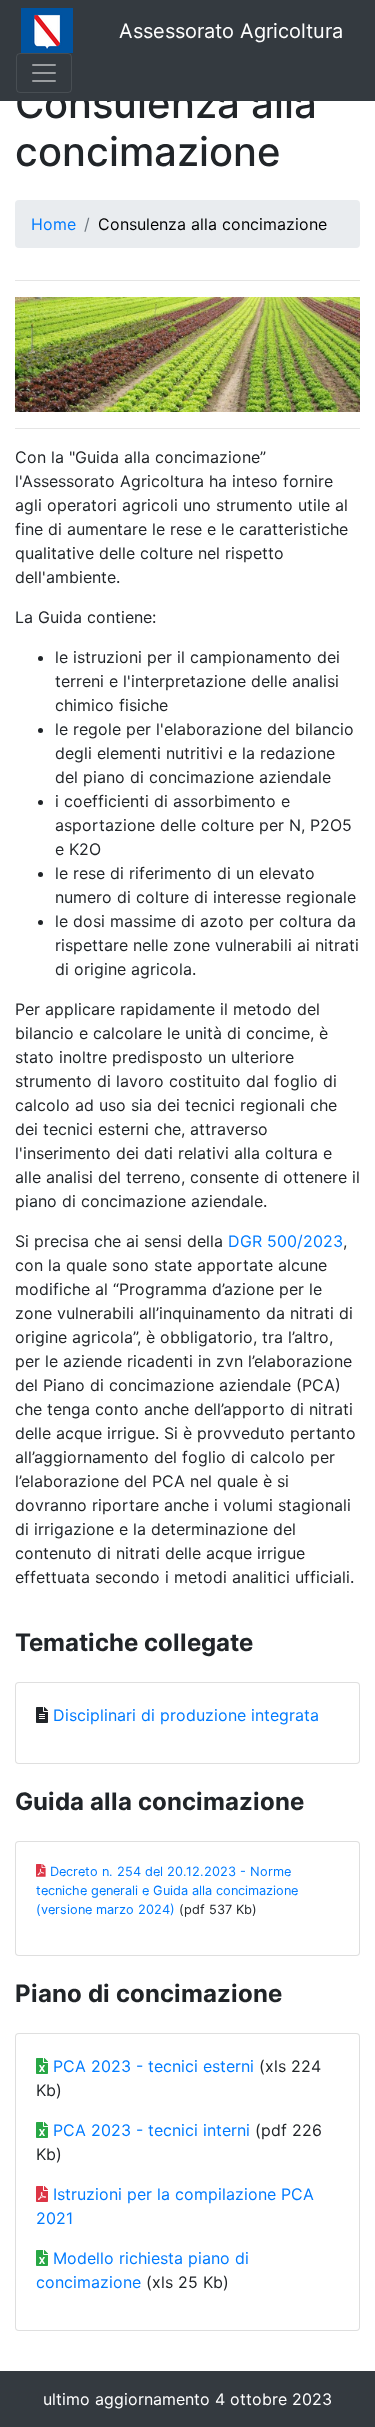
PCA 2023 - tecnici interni (151, 2130)
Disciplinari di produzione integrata (186, 1715)
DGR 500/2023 (285, 1241)
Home (53, 224)
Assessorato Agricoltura (231, 31)
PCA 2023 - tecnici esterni (153, 2066)
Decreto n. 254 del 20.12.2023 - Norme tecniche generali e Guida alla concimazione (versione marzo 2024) (167, 1890)
